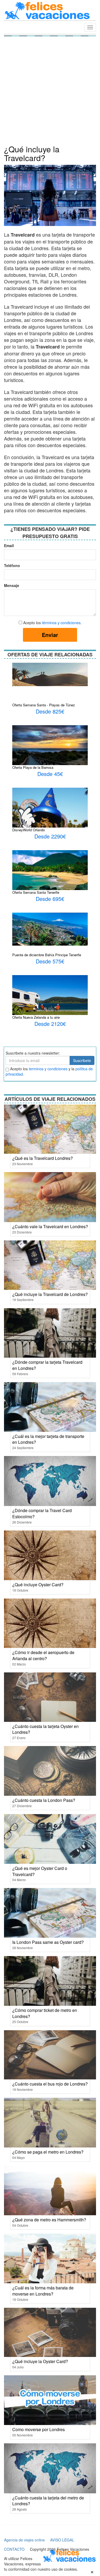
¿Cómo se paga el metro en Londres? (48, 2152)
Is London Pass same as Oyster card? (48, 1942)
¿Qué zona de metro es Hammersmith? (49, 2220)
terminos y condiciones (48, 1069)
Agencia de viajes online (24, 2540)
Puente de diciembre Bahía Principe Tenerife (47, 955)
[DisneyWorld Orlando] (50, 808)
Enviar (50, 635)
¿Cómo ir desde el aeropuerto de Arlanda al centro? (43, 1655)
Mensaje (10, 585)
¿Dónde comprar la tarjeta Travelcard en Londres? (47, 1365)
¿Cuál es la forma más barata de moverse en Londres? (43, 2291)
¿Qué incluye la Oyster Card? (40, 2361)
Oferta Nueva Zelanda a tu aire (36, 1017)
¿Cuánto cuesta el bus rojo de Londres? (50, 2084)
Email (9, 546)
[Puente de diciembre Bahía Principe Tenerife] (50, 929)
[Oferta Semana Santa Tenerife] (50, 878)
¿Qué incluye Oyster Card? (38, 1585)
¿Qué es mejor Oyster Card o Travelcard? (40, 1871)
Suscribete (82, 1060)
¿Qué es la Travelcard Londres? (43, 1158)
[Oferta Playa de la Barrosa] (50, 749)
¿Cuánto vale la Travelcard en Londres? (50, 1226)
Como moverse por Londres (39, 2429)
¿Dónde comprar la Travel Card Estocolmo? (42, 1513)
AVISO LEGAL (62, 2540)
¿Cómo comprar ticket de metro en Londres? (45, 2013)
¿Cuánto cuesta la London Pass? (44, 1800)
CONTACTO (14, 2549)
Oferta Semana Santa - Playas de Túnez (44, 705)
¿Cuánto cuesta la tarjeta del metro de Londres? (48, 2501)
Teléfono (10, 565)
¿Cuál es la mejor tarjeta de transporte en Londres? (48, 1439)
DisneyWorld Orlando (29, 830)
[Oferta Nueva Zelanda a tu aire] (50, 996)
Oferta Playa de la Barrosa (33, 767)
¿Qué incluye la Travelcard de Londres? (50, 1294)
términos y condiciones (61, 623)
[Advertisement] (50, 92)
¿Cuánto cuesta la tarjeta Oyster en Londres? (45, 1729)
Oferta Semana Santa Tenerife (36, 892)
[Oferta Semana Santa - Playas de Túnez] (50, 674)
